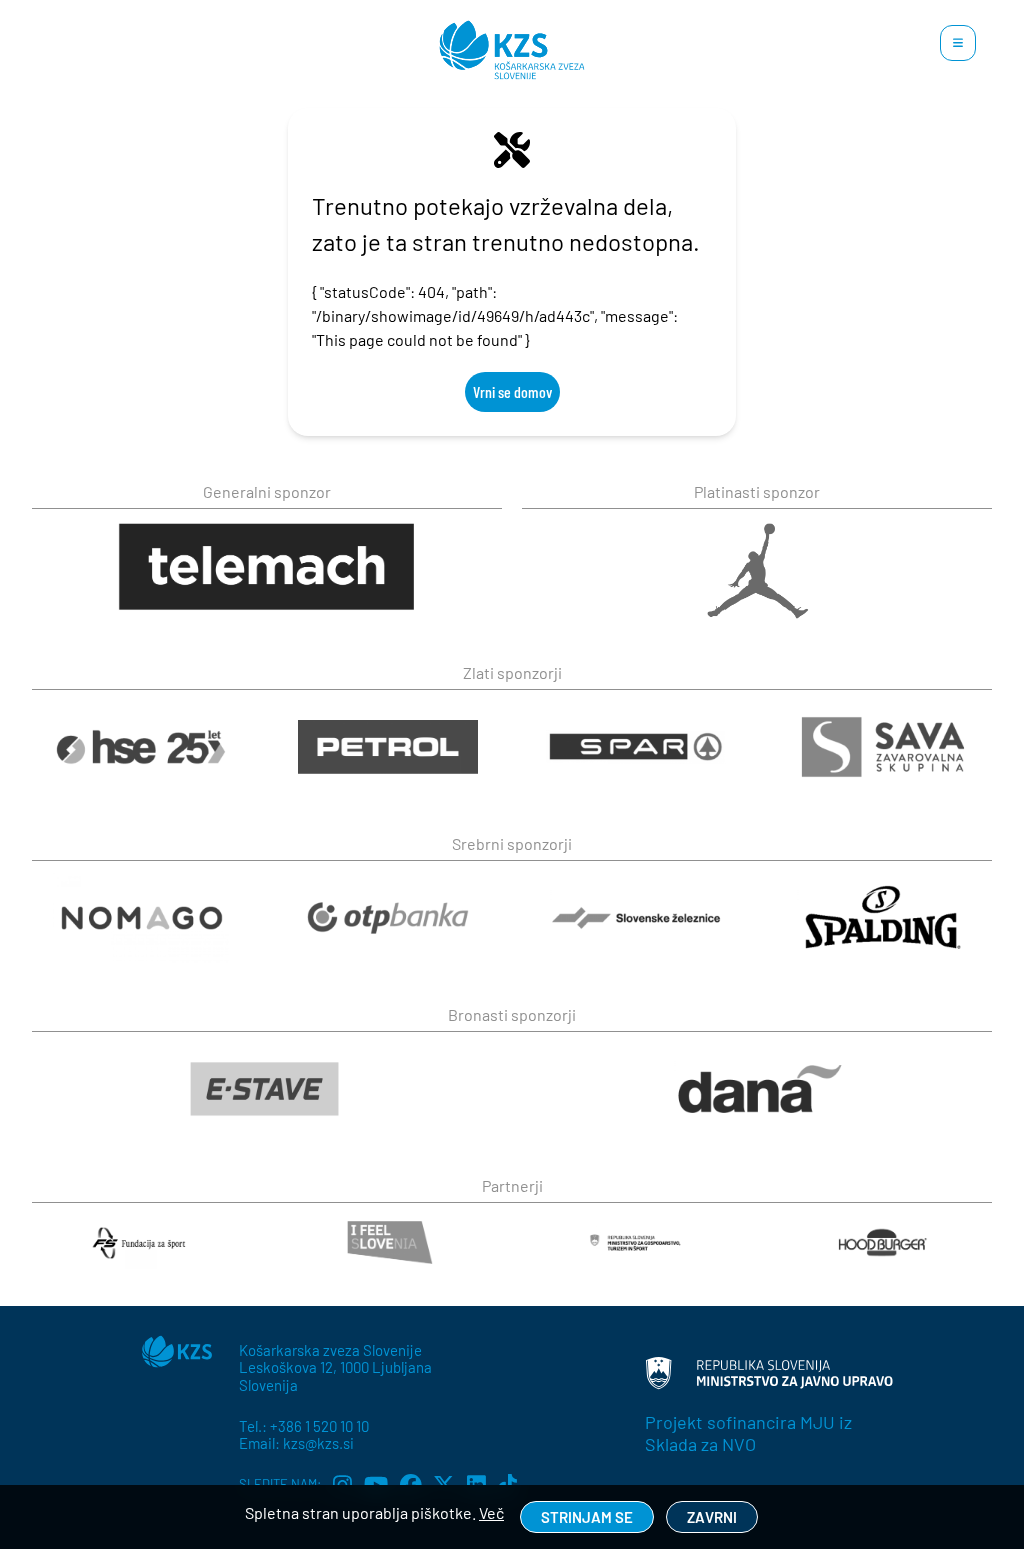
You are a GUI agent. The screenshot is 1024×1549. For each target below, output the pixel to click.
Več (491, 1512)
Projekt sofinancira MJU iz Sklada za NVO (748, 1433)
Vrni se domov (512, 391)
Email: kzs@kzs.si (296, 1443)
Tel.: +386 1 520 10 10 (304, 1426)
